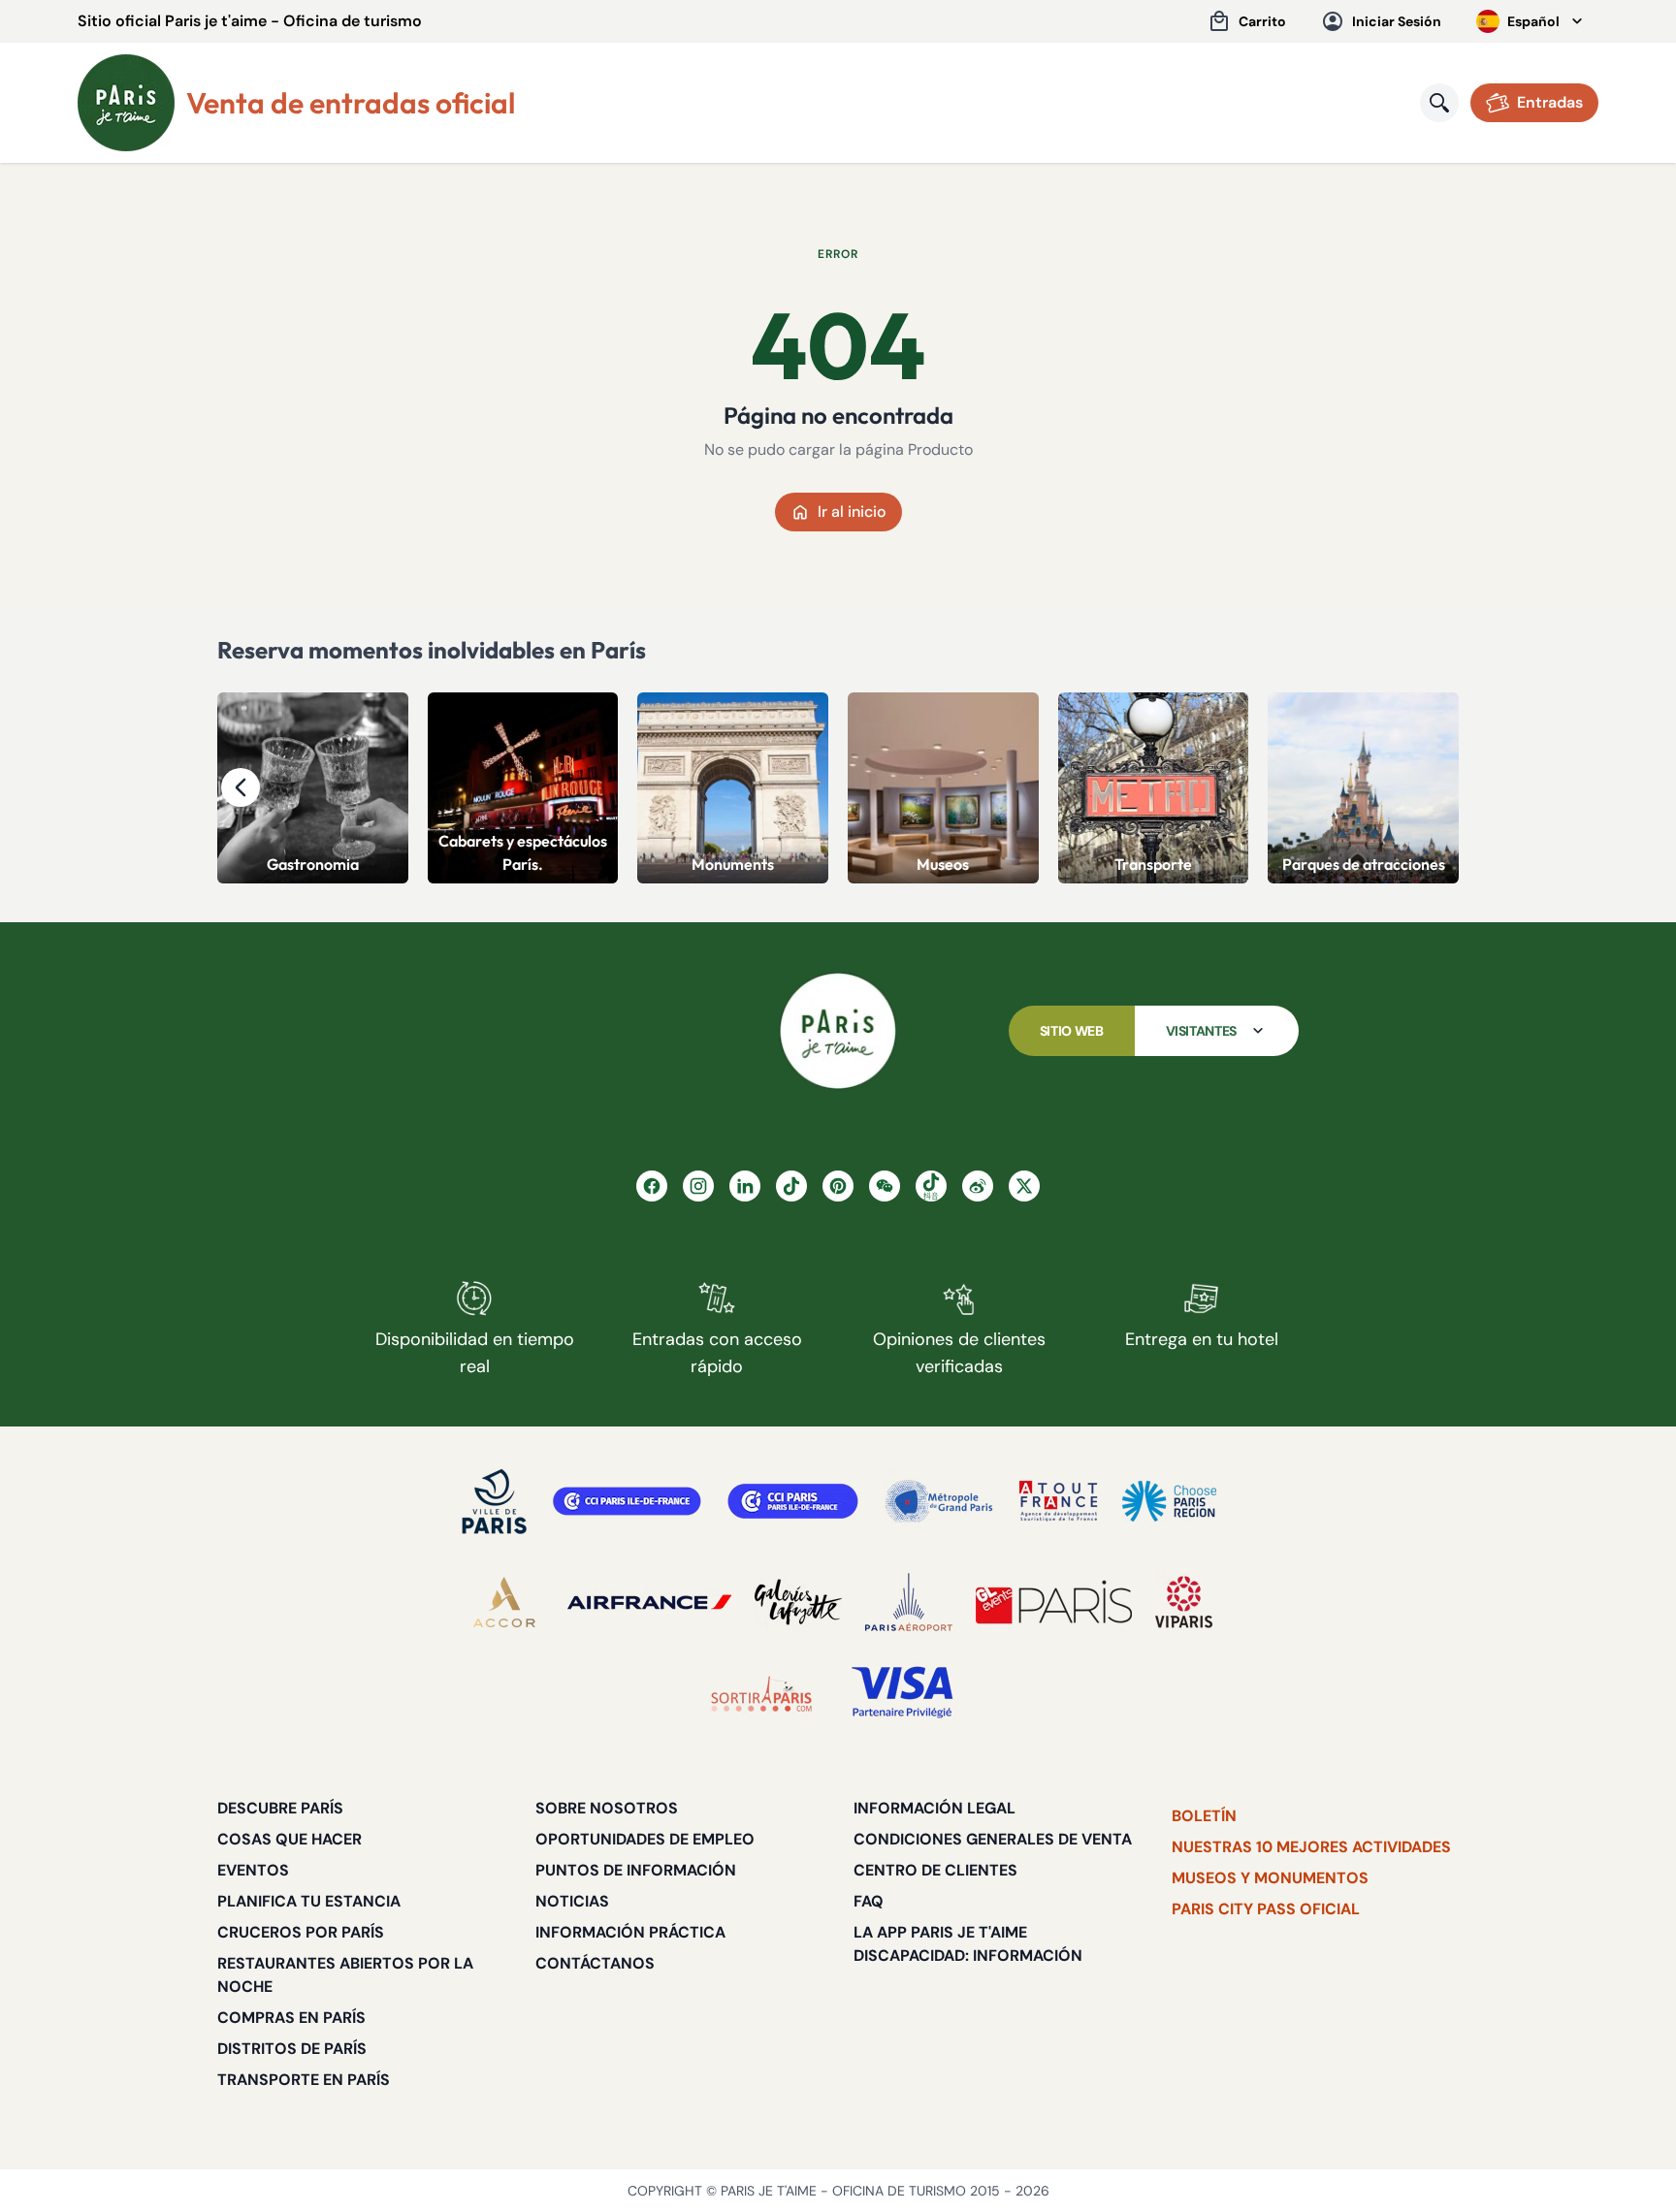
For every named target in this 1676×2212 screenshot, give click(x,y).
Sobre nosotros (607, 1808)
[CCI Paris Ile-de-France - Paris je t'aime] (627, 1501)
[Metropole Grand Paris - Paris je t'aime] (939, 1501)
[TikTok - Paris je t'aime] (791, 1186)
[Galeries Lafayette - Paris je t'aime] (798, 1602)
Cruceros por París (301, 1932)
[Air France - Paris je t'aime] (649, 1602)
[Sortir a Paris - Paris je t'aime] (761, 1693)
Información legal (935, 1808)
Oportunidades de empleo (645, 1839)
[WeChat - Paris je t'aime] (885, 1186)
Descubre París (280, 1808)
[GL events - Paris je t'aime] (1054, 1602)
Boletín (1204, 1816)
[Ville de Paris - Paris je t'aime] (495, 1501)
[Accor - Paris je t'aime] (504, 1602)
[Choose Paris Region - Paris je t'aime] (1169, 1501)
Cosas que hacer (290, 1839)
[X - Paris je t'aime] (1024, 1186)
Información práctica (630, 1932)
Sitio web (1072, 1031)
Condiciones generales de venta (993, 1839)
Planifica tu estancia (309, 1901)
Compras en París (291, 2018)
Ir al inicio (852, 512)
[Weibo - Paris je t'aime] (978, 1186)
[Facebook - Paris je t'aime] (652, 1186)
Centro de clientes (935, 1870)
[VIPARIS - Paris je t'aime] (1184, 1602)
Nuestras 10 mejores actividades (1311, 1847)
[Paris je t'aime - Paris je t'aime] (838, 1031)
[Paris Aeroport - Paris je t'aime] (909, 1602)
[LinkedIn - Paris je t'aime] (745, 1186)
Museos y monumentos (1270, 1878)
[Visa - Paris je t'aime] (903, 1693)
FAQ (869, 1901)
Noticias (572, 1901)
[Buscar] (1439, 103)
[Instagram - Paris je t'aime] (698, 1186)
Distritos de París (292, 2049)
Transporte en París (304, 2080)
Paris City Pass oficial (1266, 1909)
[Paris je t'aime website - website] (126, 103)
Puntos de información (636, 1870)
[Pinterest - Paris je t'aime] (838, 1186)
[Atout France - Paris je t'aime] (1058, 1501)
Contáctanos (595, 1963)
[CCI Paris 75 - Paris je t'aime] (793, 1501)
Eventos (253, 1870)
